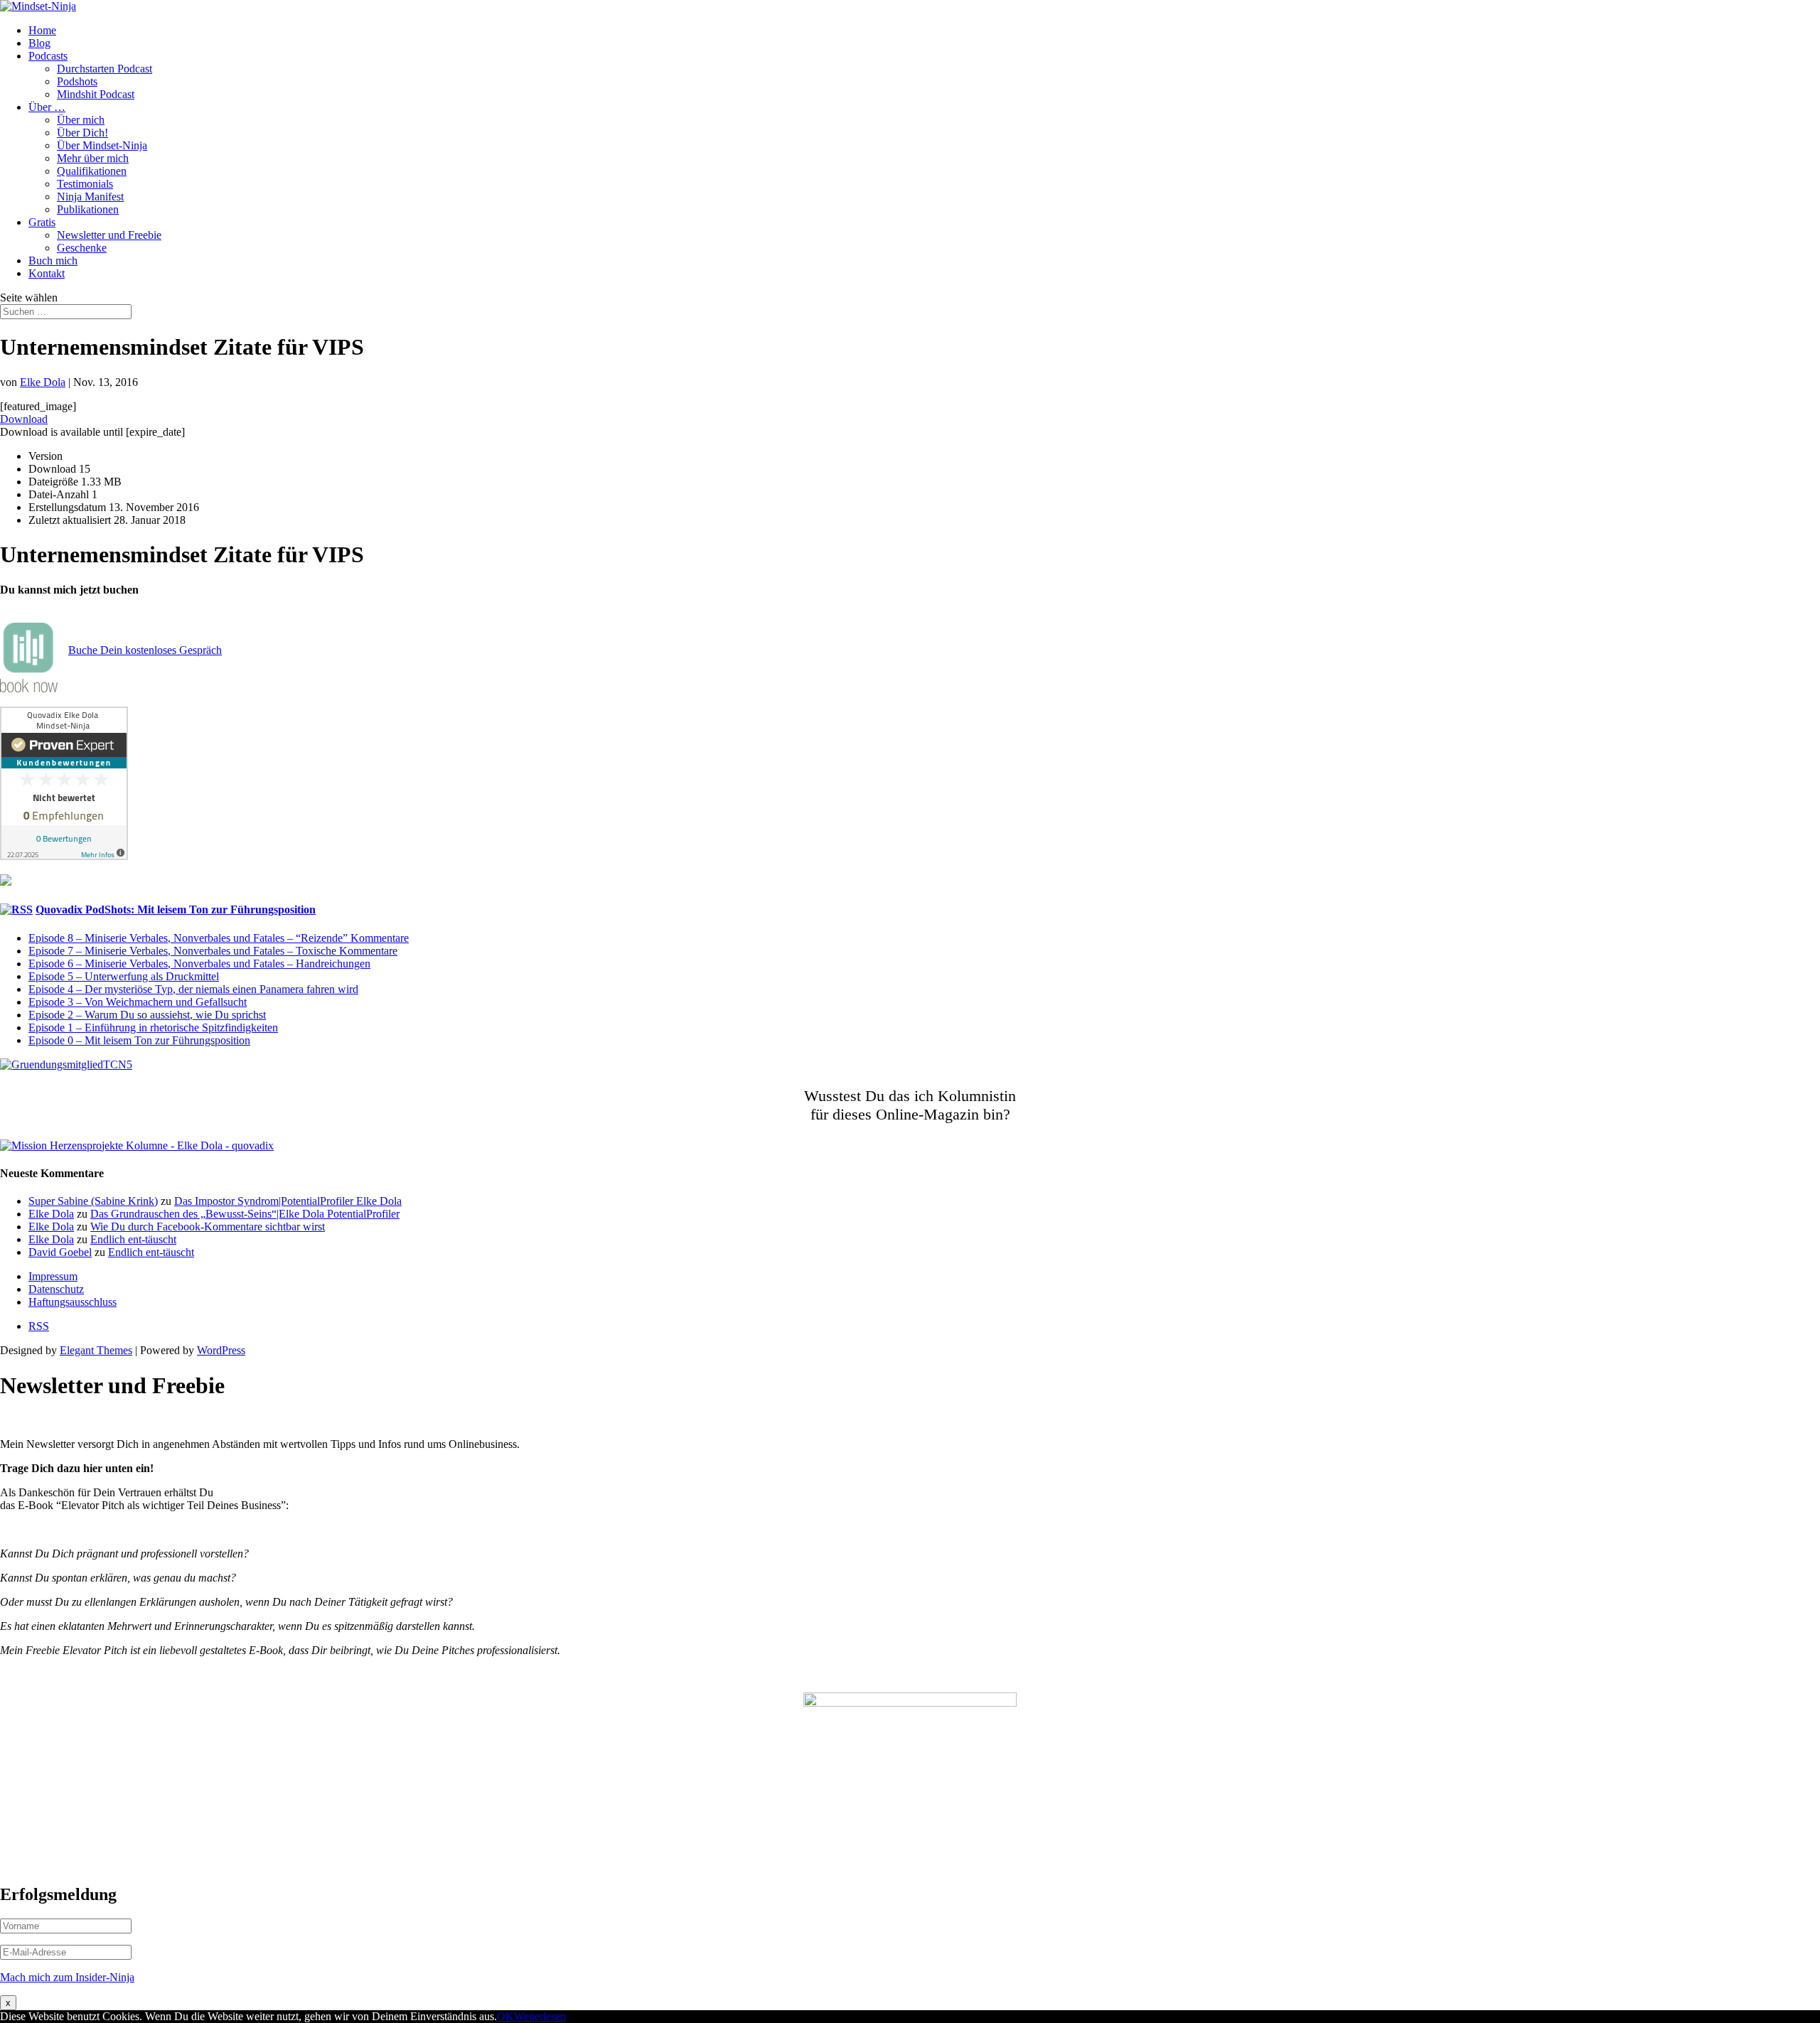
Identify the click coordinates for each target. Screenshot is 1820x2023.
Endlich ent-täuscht (133, 1239)
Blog (39, 43)
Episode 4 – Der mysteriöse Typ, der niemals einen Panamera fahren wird (193, 989)
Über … (47, 107)
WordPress (221, 1350)
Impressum (53, 1276)
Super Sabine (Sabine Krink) (93, 1201)
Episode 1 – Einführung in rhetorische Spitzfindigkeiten (153, 1027)
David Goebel (60, 1252)
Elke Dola (43, 382)
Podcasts (48, 56)
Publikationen (88, 209)
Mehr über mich (93, 158)
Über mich (81, 120)
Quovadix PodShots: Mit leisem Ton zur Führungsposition (176, 909)
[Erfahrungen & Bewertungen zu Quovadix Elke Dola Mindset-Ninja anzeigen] (64, 856)
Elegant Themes (96, 1350)
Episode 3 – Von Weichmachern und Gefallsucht (138, 1002)
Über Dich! (82, 133)
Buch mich (53, 261)
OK (505, 2016)
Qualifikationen (92, 171)
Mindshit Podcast (96, 94)
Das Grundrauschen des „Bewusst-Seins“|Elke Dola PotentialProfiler (245, 1214)
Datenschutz (56, 1289)
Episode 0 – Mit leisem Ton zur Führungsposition (139, 1040)
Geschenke (82, 248)
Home (42, 30)
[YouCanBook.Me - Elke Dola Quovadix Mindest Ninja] (29, 688)
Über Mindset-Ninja (102, 145)
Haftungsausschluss (73, 1302)
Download (24, 419)
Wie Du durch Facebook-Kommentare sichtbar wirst (208, 1227)
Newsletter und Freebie (109, 235)
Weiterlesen (540, 2016)
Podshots (77, 81)
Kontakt (47, 273)
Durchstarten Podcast (105, 69)
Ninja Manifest (90, 197)
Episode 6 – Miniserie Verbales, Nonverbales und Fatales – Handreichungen (199, 964)
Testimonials (85, 184)
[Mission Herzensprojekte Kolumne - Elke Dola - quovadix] (137, 1145)
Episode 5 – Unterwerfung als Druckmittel (124, 976)
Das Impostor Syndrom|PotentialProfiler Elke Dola (288, 1201)
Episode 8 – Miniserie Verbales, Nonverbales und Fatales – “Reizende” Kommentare (219, 938)
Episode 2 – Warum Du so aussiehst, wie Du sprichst (147, 1015)
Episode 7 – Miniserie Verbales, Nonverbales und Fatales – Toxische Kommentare (213, 951)
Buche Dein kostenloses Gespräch (145, 650)
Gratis (42, 222)
